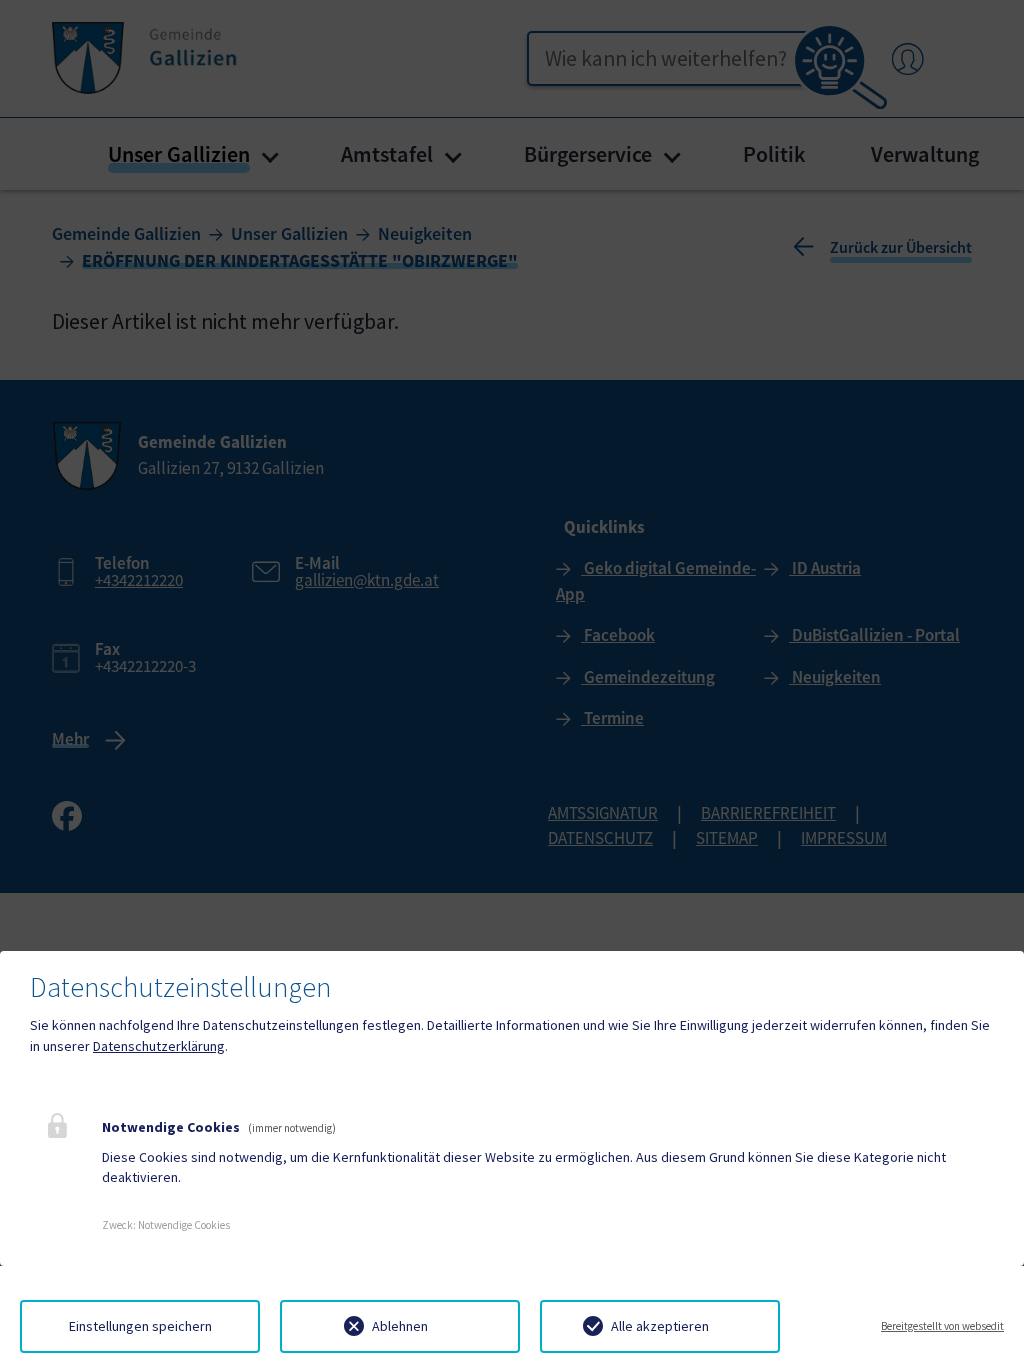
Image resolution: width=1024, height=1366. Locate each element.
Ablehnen (400, 1326)
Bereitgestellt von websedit (942, 1326)
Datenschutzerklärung (159, 1046)
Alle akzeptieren (660, 1326)
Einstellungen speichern (140, 1326)
